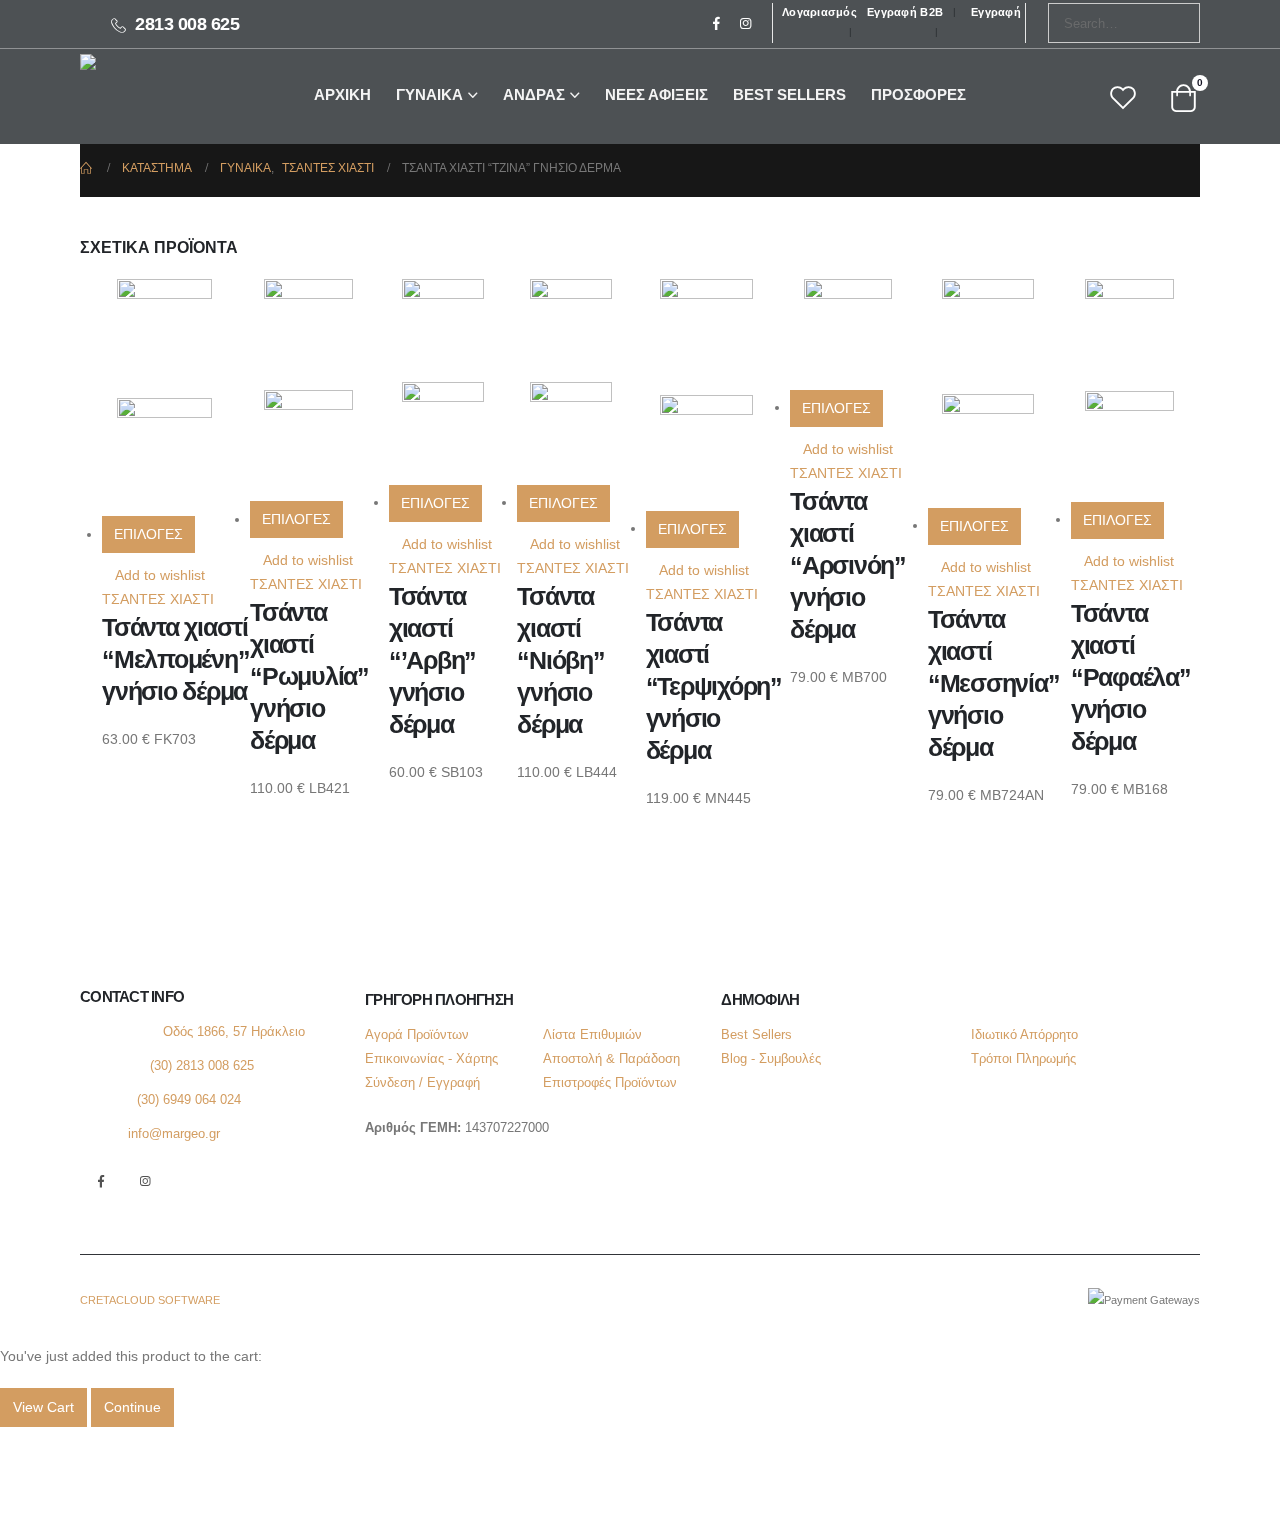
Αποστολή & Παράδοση (611, 1059)
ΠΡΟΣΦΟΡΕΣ (918, 95)
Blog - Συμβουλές (771, 1059)
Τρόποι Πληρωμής (1023, 1059)
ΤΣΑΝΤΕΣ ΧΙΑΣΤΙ (158, 599)
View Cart (43, 1407)
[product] (176, 397)
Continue (132, 1407)
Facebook (100, 1181)
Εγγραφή (996, 12)
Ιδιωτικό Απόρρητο (1024, 1035)
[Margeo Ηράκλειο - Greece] (139, 95)
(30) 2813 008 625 (202, 1066)
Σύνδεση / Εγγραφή (422, 1083)
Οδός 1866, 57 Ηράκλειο (234, 1032)
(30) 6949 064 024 (189, 1100)
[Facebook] (716, 23)
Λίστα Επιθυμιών (592, 1035)
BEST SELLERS (789, 95)
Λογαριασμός (819, 12)
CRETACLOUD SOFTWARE (150, 1300)
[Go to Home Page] (87, 168)
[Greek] (309, 25)
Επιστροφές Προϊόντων (610, 1083)
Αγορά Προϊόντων (417, 1035)
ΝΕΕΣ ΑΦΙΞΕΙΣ (656, 95)
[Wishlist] (1122, 98)
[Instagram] (745, 23)
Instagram (145, 1181)
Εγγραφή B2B (905, 12)
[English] (287, 25)
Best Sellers (756, 1035)
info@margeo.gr (174, 1134)
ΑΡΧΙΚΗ (342, 95)
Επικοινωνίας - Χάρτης (431, 1059)
